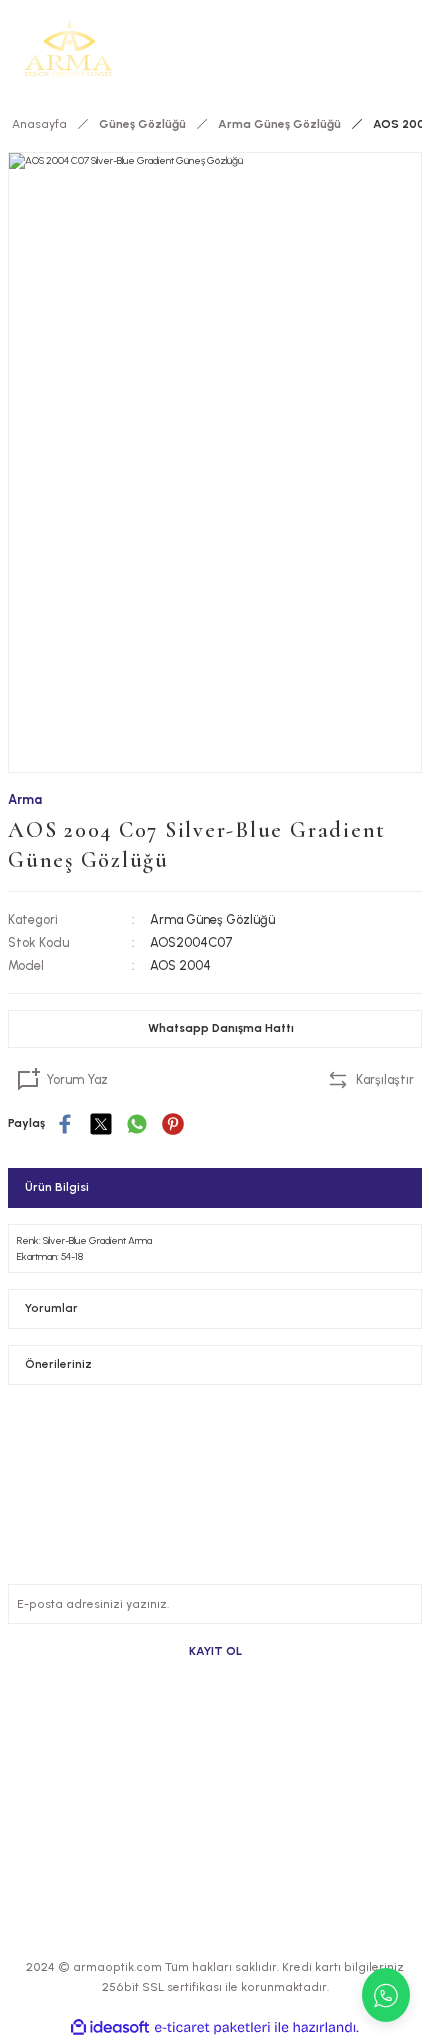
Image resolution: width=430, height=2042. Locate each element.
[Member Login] (378, 48)
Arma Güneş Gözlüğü (212, 919)
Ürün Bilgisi (57, 1187)
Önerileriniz (58, 1364)
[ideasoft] (110, 2028)
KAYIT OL (215, 1651)
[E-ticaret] (212, 2027)
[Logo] (68, 48)
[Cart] (410, 48)
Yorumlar (51, 1308)
